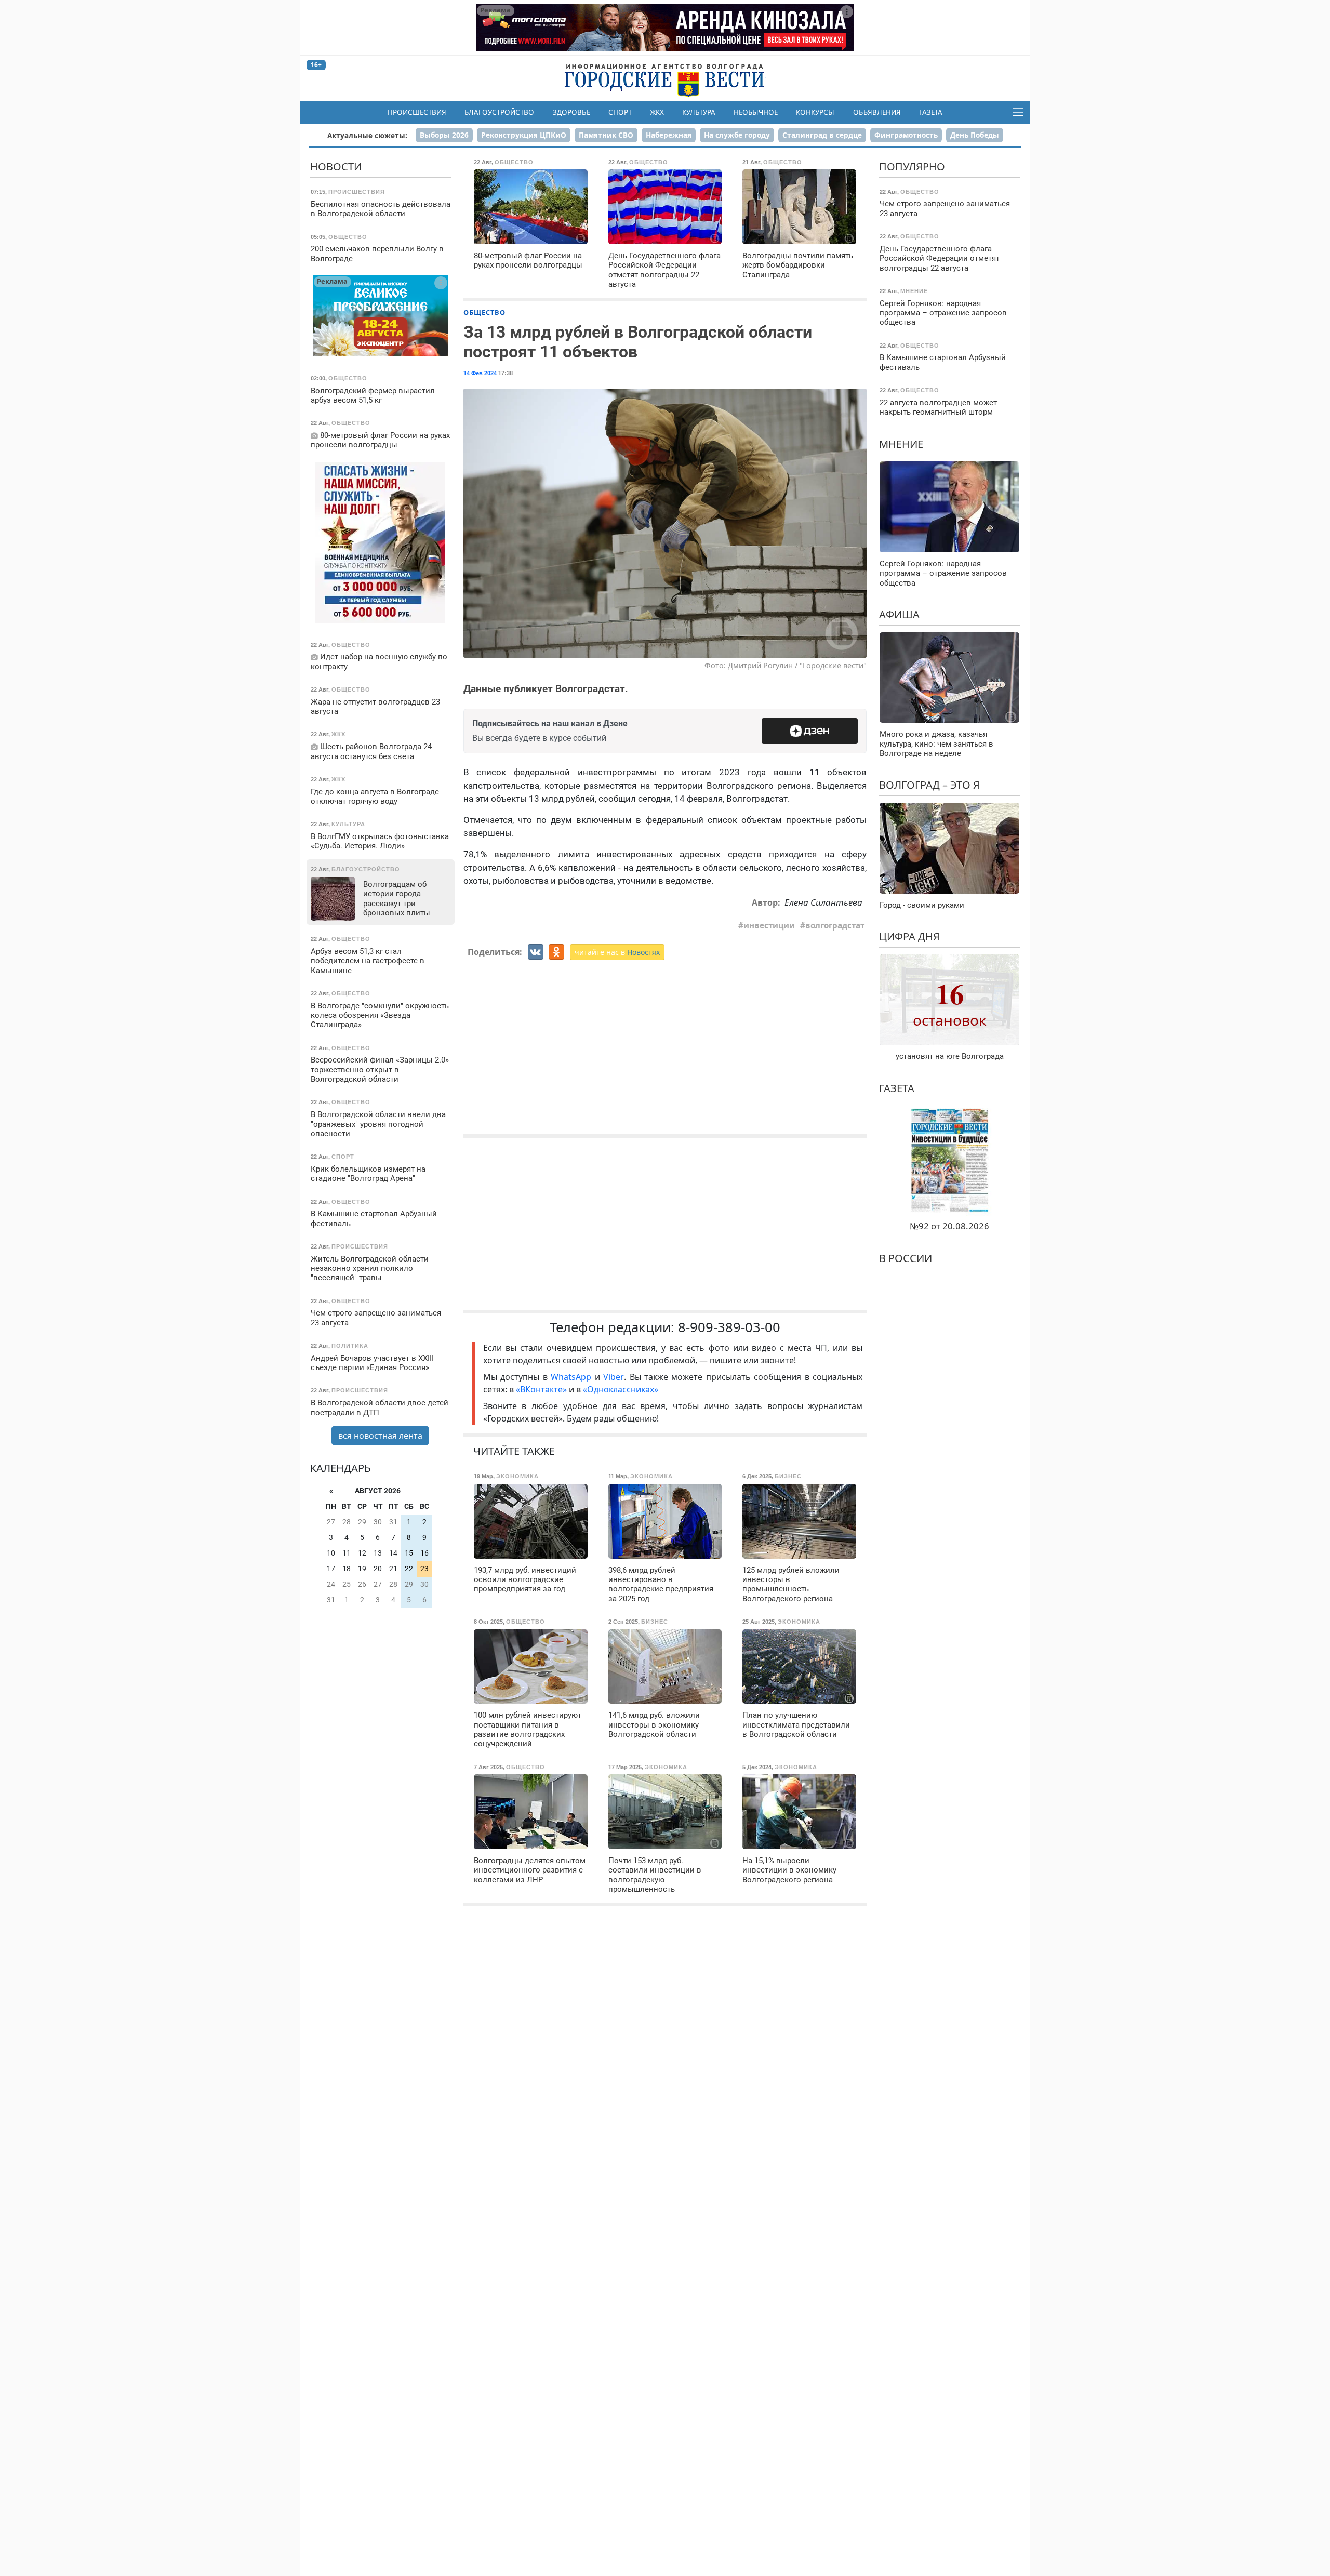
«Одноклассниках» (621, 1389)
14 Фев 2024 (480, 373)
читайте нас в (617, 952)
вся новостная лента (380, 1435)
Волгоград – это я (929, 785)
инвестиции (769, 925)
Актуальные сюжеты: (367, 135)
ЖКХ (657, 112)
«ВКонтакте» (541, 1389)
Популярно (912, 167)
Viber (614, 1377)
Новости (336, 167)
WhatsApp (573, 1377)
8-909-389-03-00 (729, 1327)
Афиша (899, 614)
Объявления (877, 112)
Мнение (901, 443)
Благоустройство (499, 112)
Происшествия (417, 112)
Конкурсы (815, 112)
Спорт (620, 112)
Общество (484, 312)
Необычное (756, 112)
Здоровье (571, 112)
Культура (699, 112)
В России (906, 1258)
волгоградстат (835, 925)
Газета (931, 112)
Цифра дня (909, 937)
